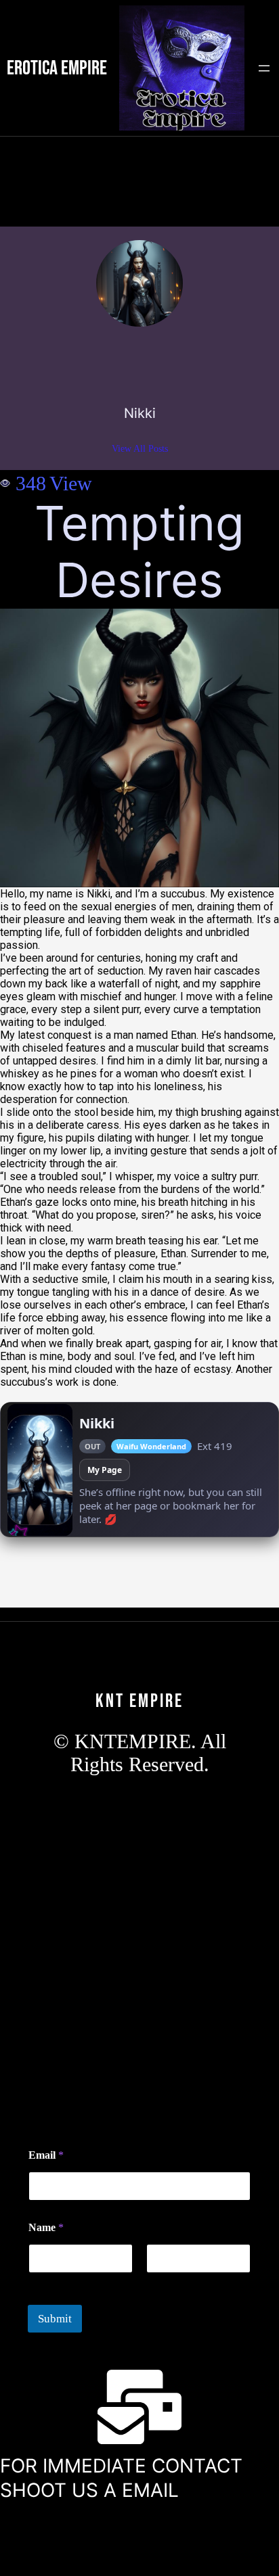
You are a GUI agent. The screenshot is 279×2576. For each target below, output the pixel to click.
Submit (55, 2319)
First (37, 2282)
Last (154, 2282)
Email (46, 2155)
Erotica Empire (57, 68)
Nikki (140, 413)
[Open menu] (264, 68)
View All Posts (140, 449)
